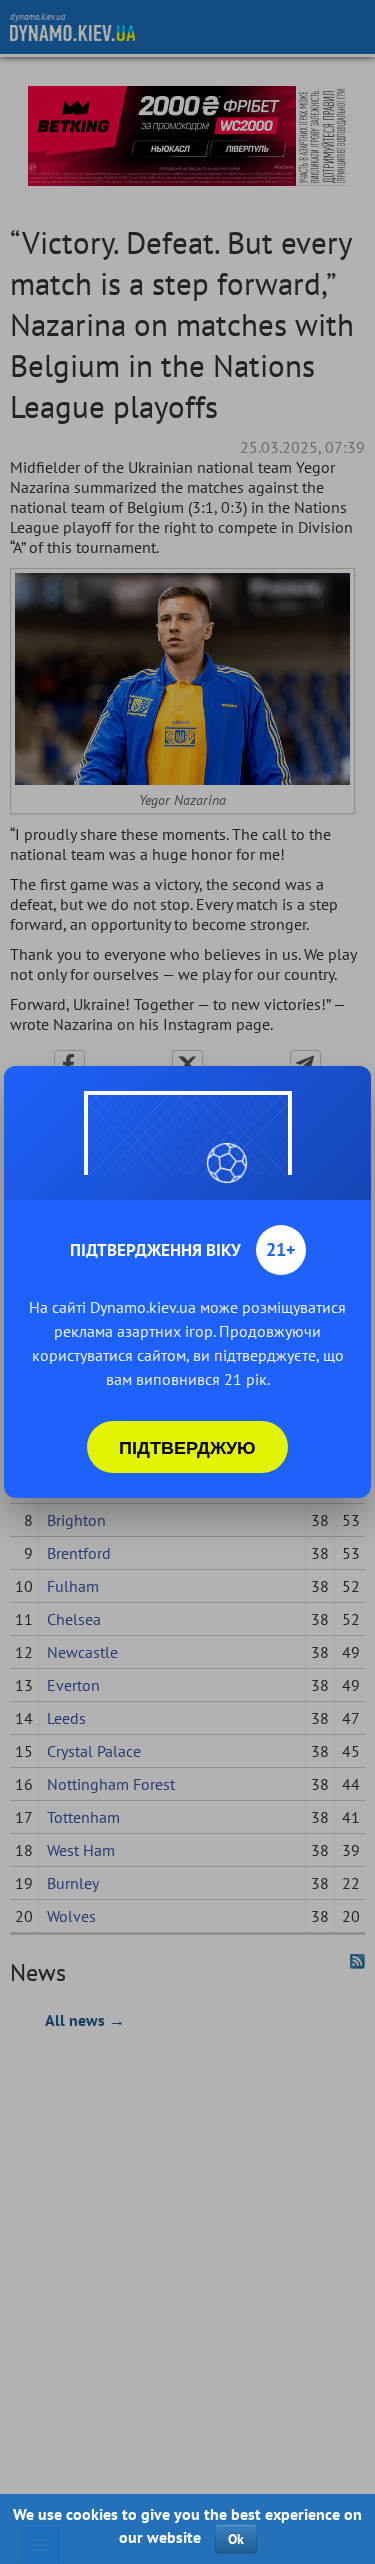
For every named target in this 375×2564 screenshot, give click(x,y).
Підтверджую (187, 1447)
